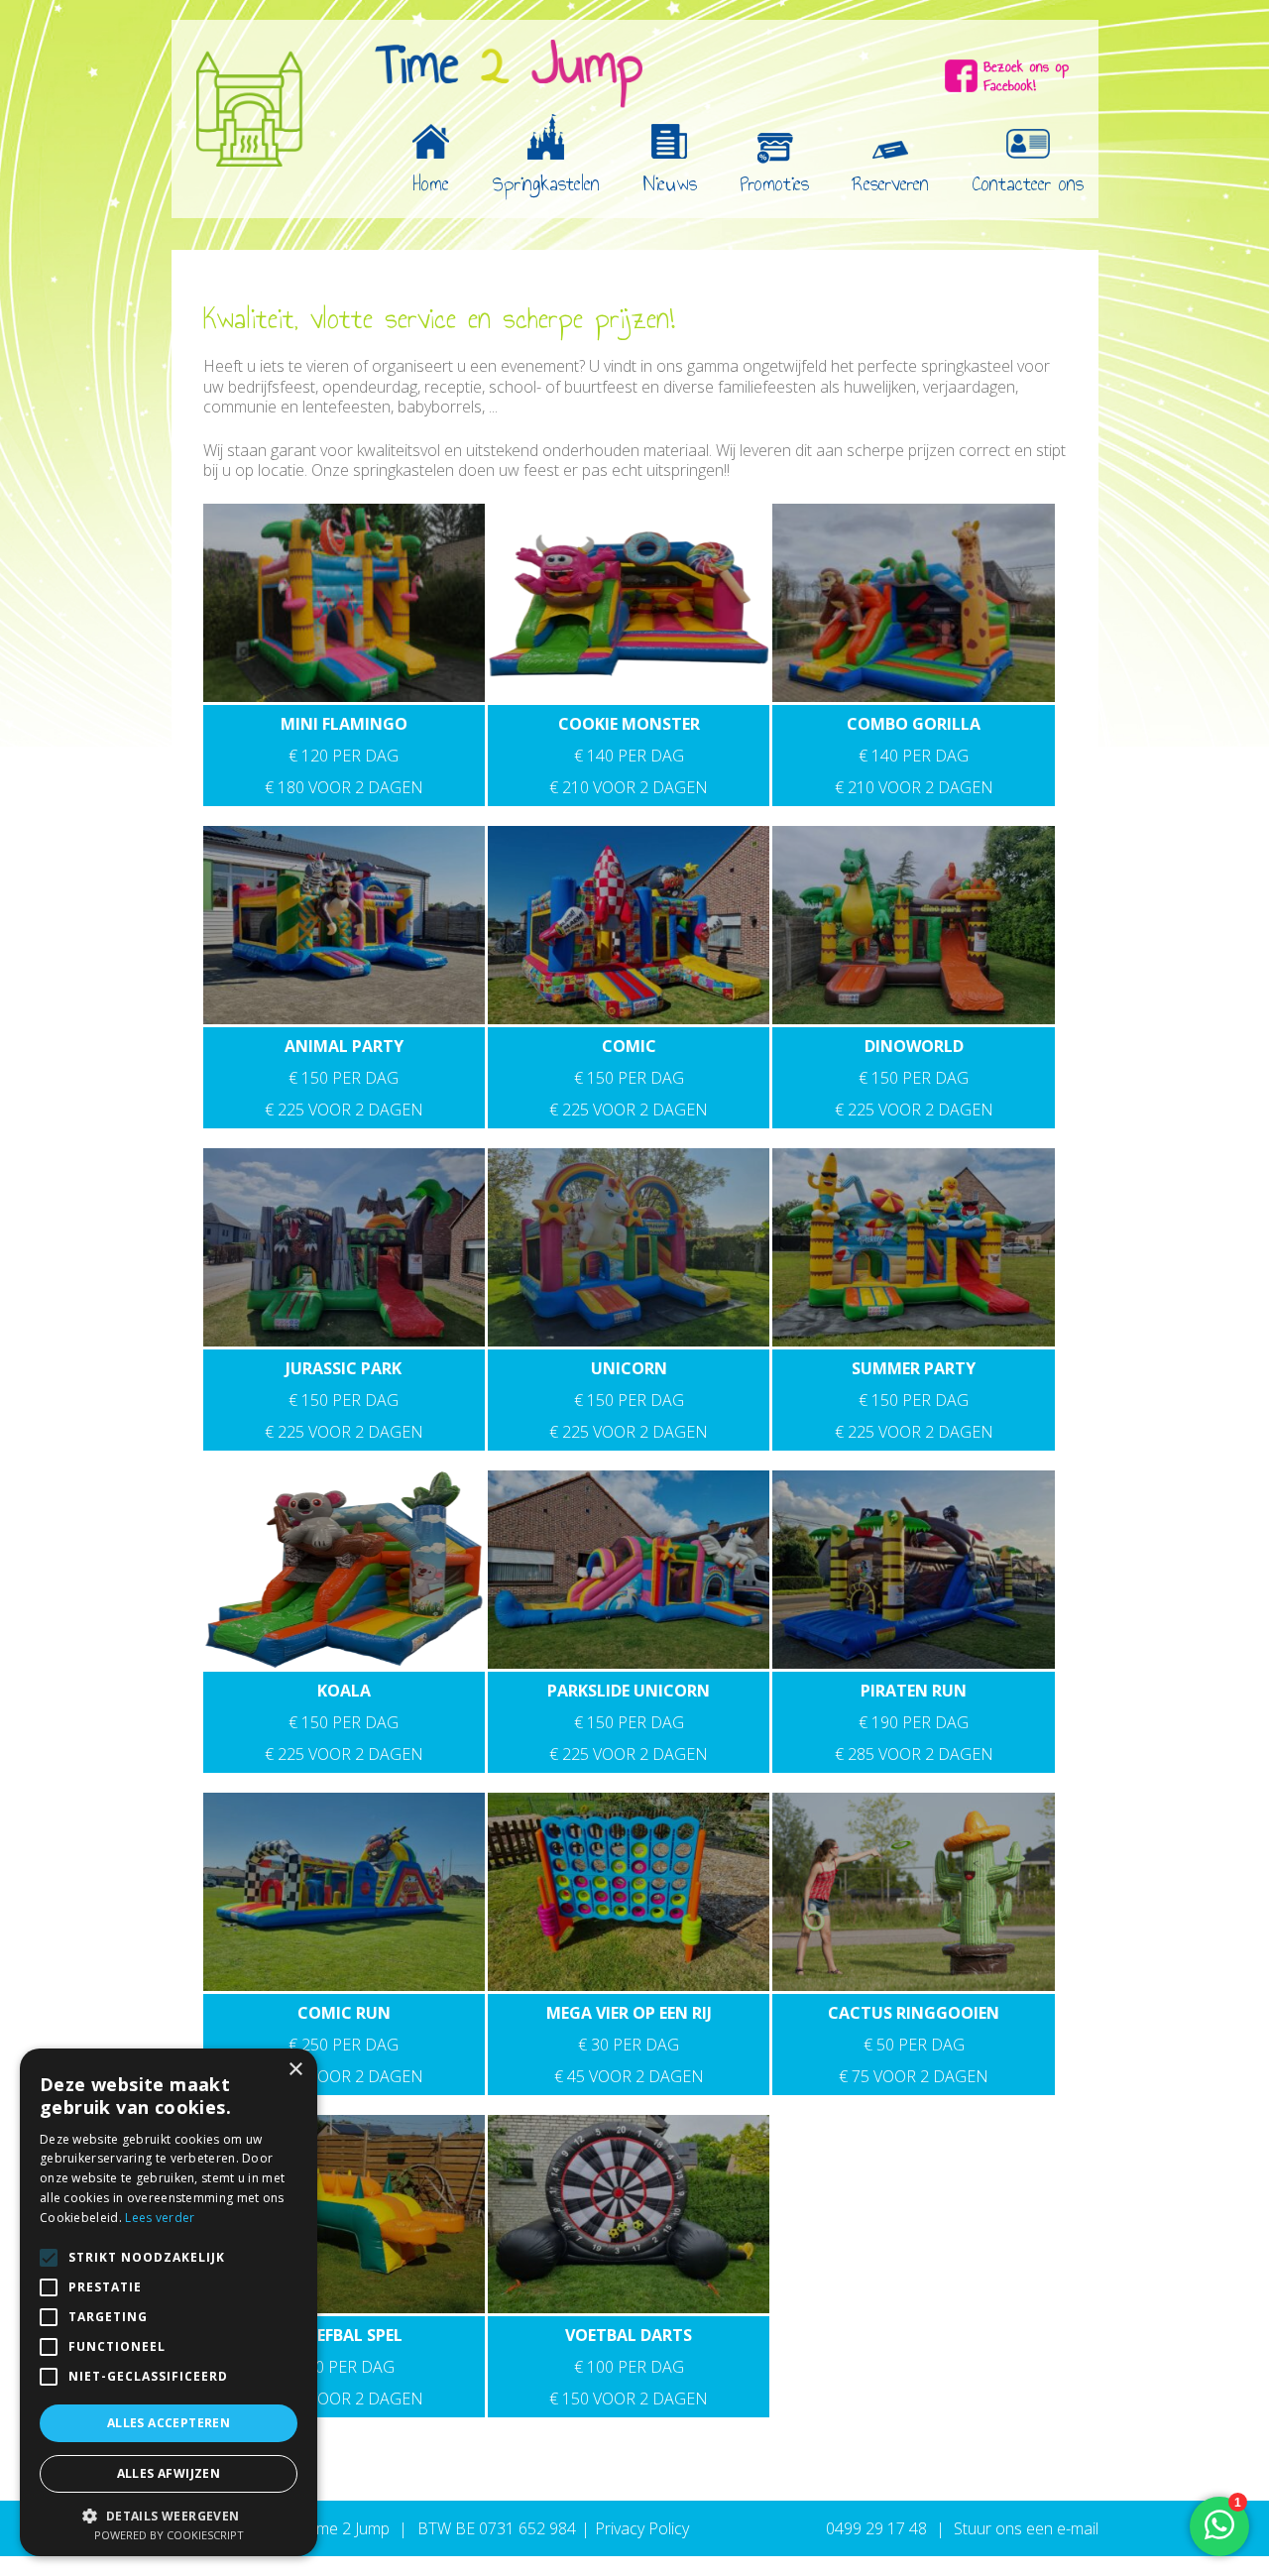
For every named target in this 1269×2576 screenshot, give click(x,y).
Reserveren (891, 183)
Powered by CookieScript (169, 2535)
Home (431, 183)
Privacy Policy (642, 2528)
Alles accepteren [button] (169, 2423)
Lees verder (160, 2218)
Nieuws (670, 183)
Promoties (775, 183)
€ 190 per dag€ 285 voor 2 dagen (914, 1722)
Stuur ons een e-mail (1026, 2528)
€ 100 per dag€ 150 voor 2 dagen (629, 2367)
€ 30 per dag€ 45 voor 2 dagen (629, 2045)
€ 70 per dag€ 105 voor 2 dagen (344, 2367)
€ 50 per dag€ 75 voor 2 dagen (914, 2045)
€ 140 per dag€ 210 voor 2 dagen (629, 756)
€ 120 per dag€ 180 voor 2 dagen (344, 756)
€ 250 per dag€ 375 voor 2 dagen (344, 2045)
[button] (169, 2514)
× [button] (295, 2070)
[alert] (169, 2302)
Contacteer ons (1028, 183)
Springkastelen (546, 183)
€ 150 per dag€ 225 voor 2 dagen (344, 1078)
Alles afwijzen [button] (169, 2473)
